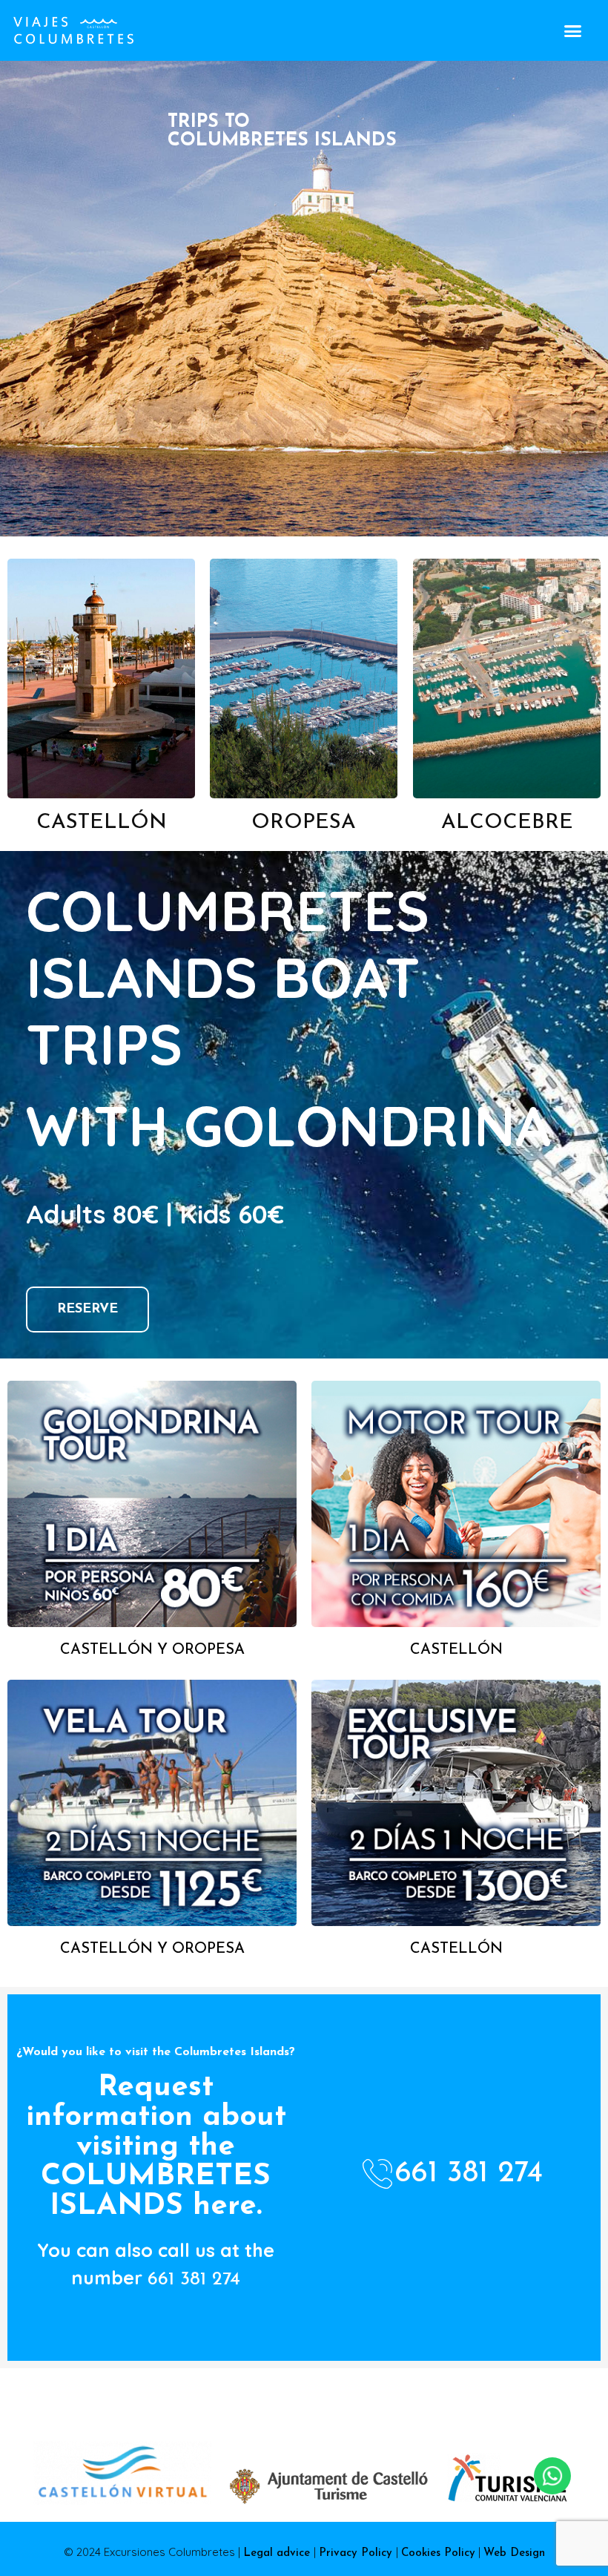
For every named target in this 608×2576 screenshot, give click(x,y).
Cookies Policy (438, 2553)
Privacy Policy (357, 2553)
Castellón (102, 823)
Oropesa (304, 823)
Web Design (514, 2553)
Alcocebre (506, 823)
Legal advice (278, 2553)
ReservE (87, 1310)
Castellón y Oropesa (152, 1650)
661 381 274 (194, 2280)
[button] (572, 30)
